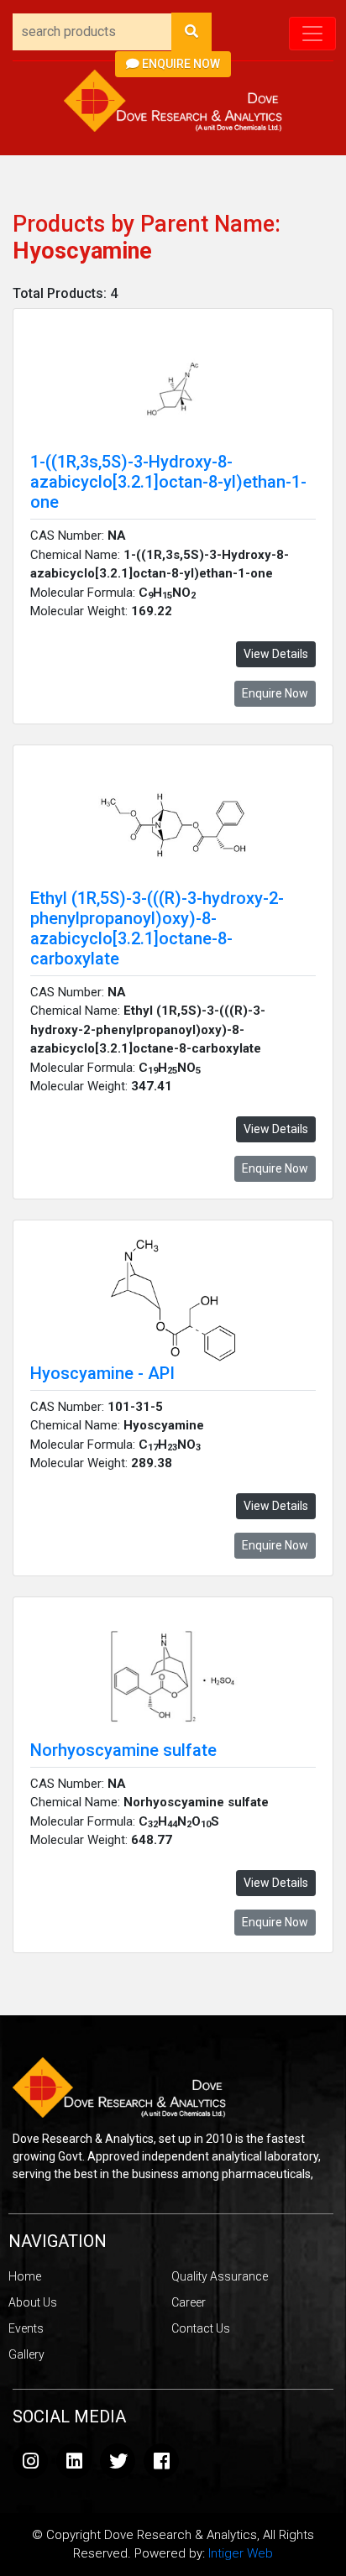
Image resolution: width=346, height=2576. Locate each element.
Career (189, 2302)
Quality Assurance (220, 2276)
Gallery (26, 2354)
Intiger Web (241, 2553)
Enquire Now (180, 64)
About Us (33, 2302)
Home (25, 2276)
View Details (276, 654)
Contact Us (201, 2328)
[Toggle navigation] (312, 34)
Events (26, 2328)
